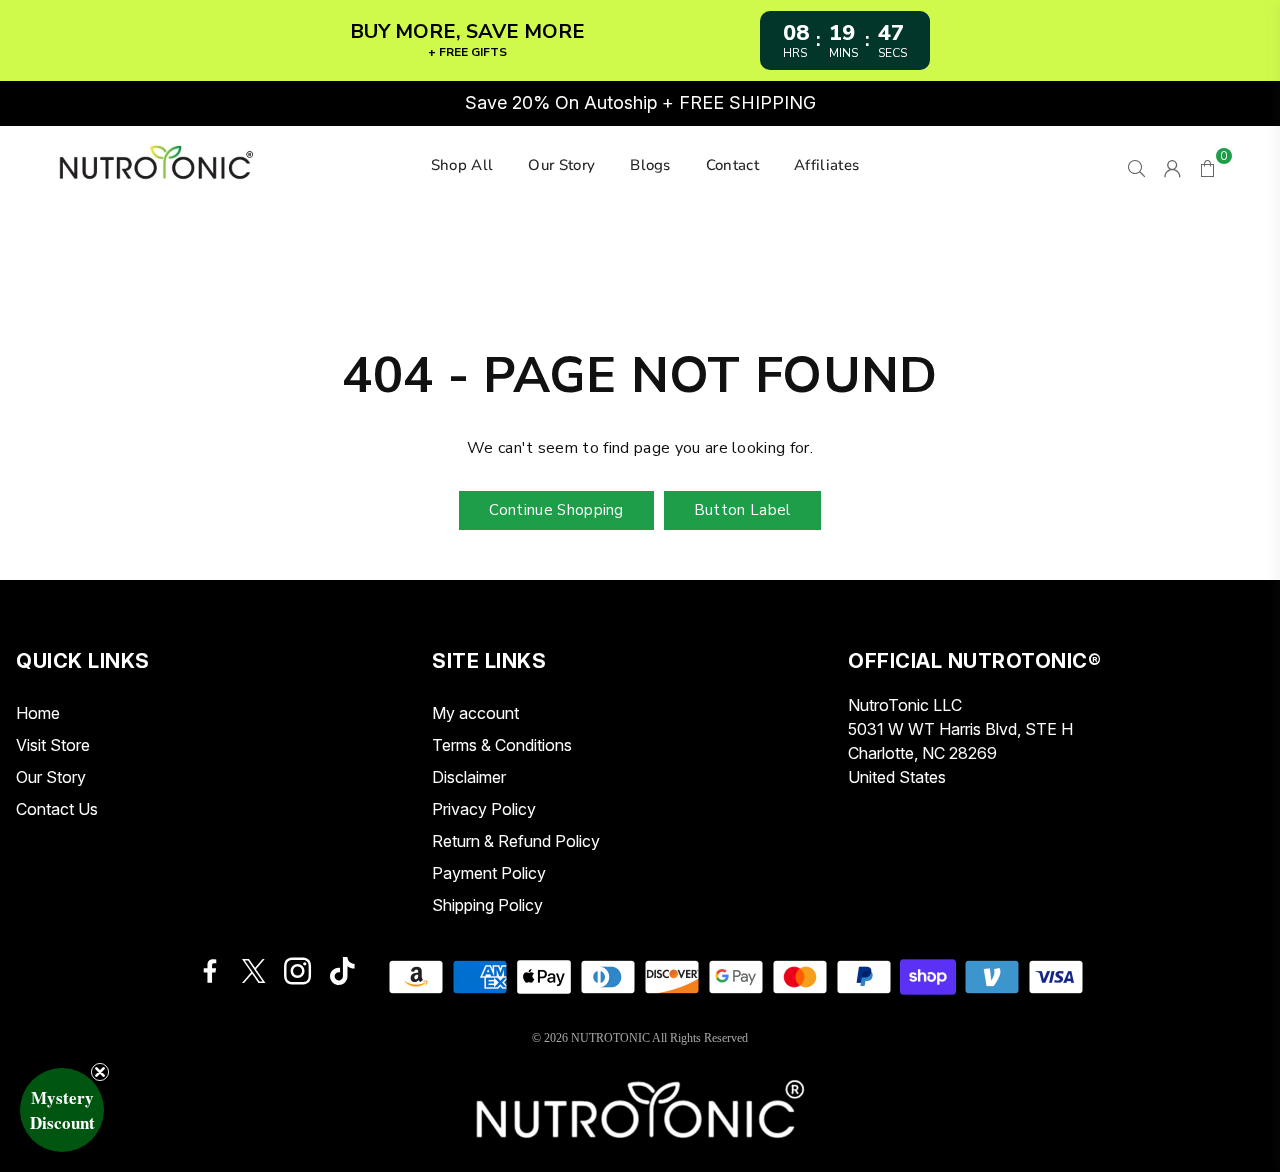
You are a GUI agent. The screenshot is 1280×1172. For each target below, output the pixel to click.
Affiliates (826, 165)
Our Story (561, 165)
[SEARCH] (1136, 166)
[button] (62, 1110)
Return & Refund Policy (516, 841)
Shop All (462, 165)
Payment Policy (489, 873)
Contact (732, 165)
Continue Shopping (556, 510)
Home (38, 713)
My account (475, 713)
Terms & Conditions (502, 745)
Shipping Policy (487, 905)
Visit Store (53, 745)
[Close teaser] (100, 1072)
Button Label (742, 510)
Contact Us (57, 809)
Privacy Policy (484, 809)
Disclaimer (469, 777)
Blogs (650, 165)
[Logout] (1172, 166)
